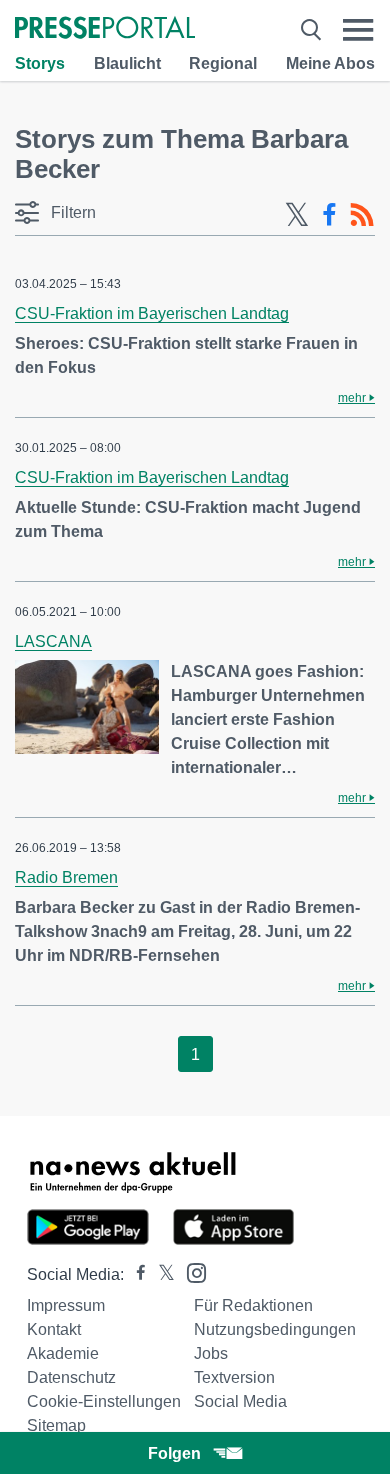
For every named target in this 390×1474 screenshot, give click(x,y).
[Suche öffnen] (311, 29)
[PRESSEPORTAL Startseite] (105, 29)
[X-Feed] (297, 215)
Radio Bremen (66, 877)
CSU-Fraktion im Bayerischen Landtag (152, 313)
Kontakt (54, 1329)
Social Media (240, 1401)
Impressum (66, 1305)
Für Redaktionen (253, 1305)
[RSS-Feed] (362, 215)
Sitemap (56, 1425)
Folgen (174, 1453)
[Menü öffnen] (358, 29)
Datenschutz (71, 1377)
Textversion (234, 1377)
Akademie (63, 1353)
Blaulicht (127, 63)
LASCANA (53, 641)
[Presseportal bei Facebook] (135, 1274)
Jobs (211, 1353)
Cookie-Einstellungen (104, 1401)
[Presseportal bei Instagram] (190, 1271)
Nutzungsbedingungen (275, 1329)
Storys (40, 63)
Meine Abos (330, 63)
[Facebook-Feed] (329, 215)
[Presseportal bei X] (160, 1274)
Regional (223, 63)
